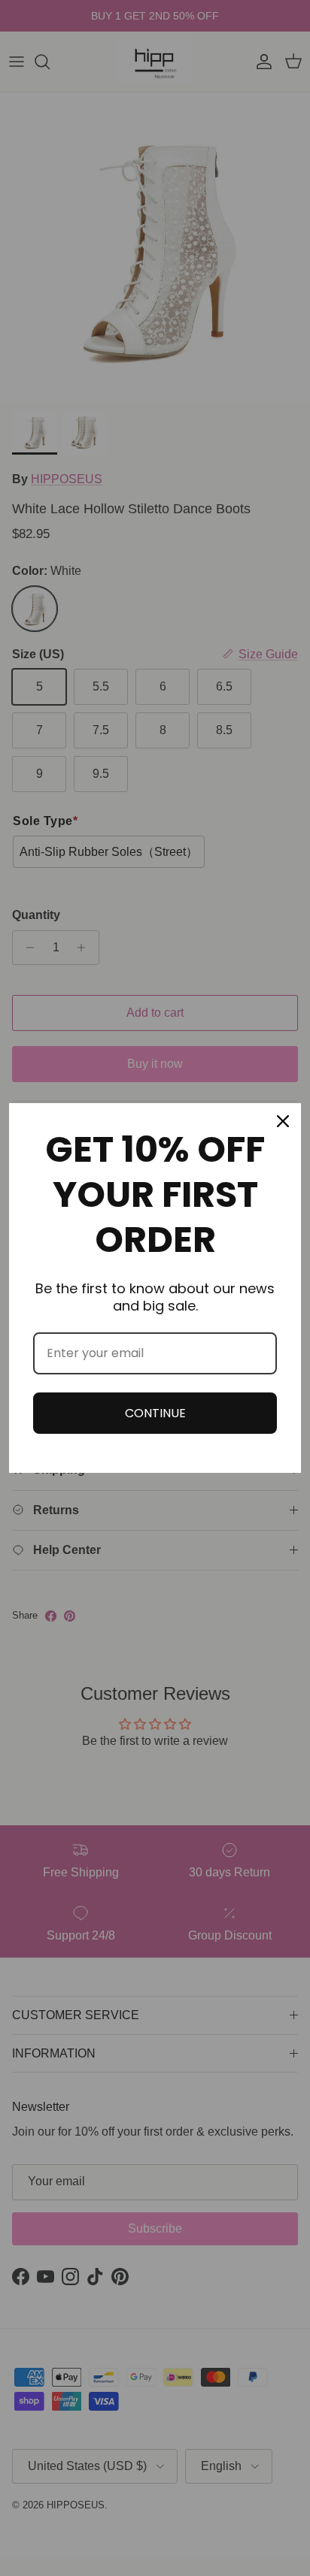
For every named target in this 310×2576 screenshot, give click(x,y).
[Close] (283, 1121)
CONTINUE (155, 1413)
